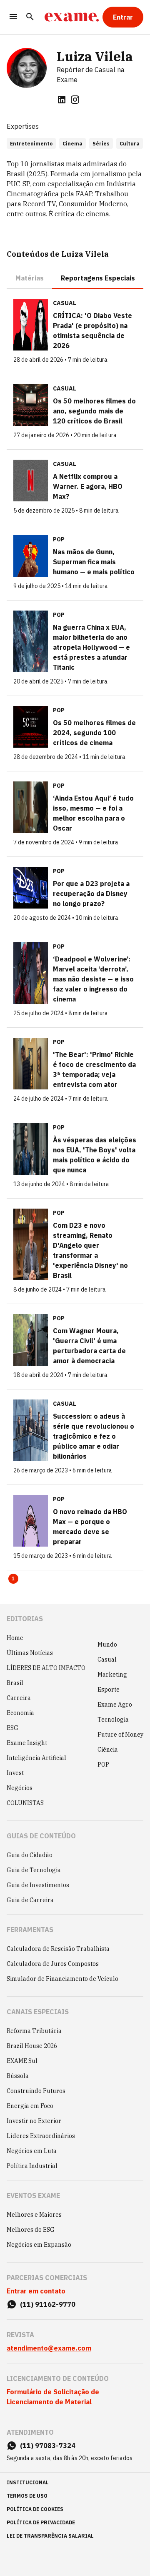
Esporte (109, 1690)
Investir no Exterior (34, 2121)
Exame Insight (27, 1743)
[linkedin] (62, 100)
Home (15, 1638)
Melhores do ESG (31, 2230)
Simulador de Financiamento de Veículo (62, 1979)
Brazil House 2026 (32, 2046)
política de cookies (35, 2509)
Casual (107, 1660)
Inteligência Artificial (36, 1758)
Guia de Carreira (30, 1900)
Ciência (108, 1750)
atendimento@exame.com (49, 2348)
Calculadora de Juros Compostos (53, 1964)
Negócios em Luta (32, 2151)
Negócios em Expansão (39, 2245)
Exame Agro (115, 1705)
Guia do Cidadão (30, 1855)
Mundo (107, 1645)
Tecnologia (113, 1720)
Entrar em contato (36, 2291)
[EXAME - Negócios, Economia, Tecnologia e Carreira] (72, 17)
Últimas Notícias (30, 1653)
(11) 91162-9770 (48, 2304)
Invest (15, 1773)
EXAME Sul (22, 2061)
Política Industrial (32, 2166)
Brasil (15, 1683)
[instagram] (75, 100)
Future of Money (120, 1735)
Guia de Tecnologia (34, 1870)
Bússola (18, 2076)
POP (103, 1765)
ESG (12, 1728)
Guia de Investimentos (38, 1885)
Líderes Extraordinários (41, 2136)
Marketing (112, 1675)
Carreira (19, 1698)
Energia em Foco (30, 2106)
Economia (20, 1713)
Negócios (20, 1788)
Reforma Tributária (34, 2031)
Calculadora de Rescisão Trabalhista (58, 1949)
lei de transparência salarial (50, 2536)
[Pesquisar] (30, 17)
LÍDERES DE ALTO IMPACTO (46, 1668)
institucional (28, 2482)
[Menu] (13, 17)
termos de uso (27, 2496)
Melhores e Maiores (34, 2215)
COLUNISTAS (25, 1803)
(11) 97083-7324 (48, 2446)
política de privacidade (41, 2522)
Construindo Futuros (36, 2091)
